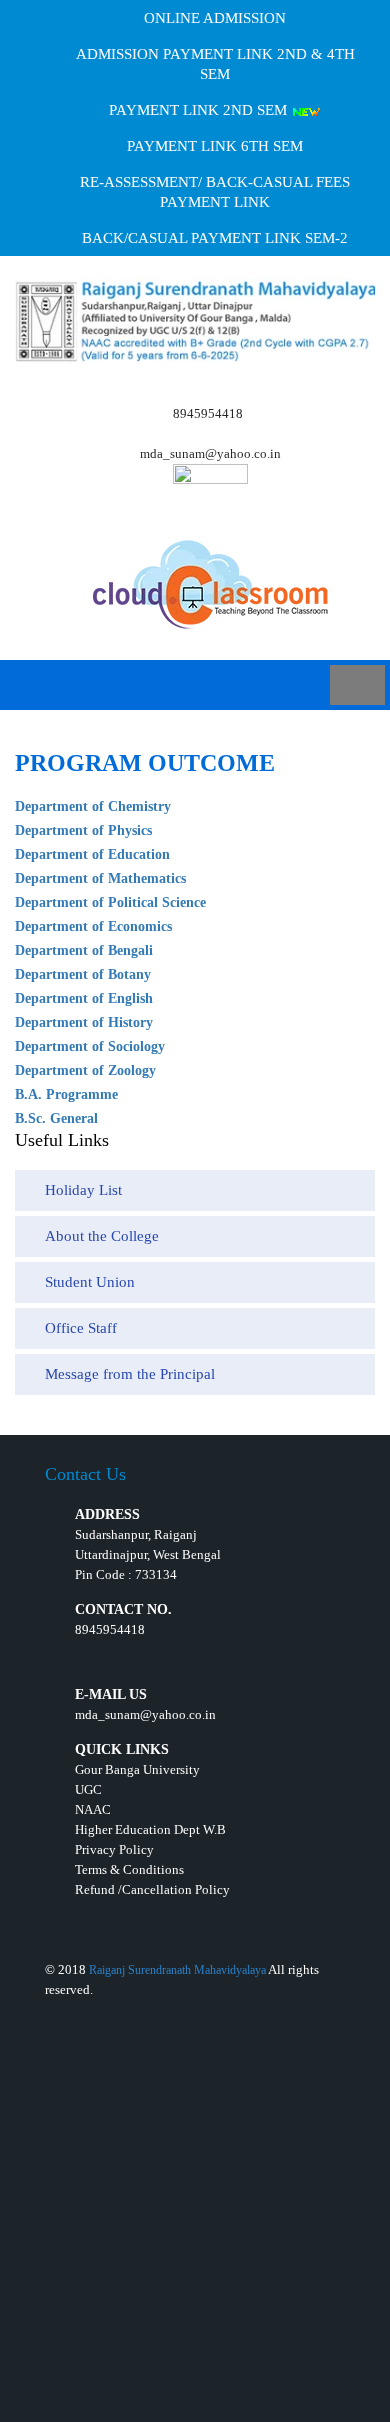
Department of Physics (83, 830)
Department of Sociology (90, 1046)
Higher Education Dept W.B (150, 1829)
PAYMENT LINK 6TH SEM (215, 146)
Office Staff (81, 1328)
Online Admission (215, 18)
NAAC (93, 1809)
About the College (102, 1236)
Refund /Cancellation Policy (152, 1889)
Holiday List (83, 1190)
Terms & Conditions (129, 1869)
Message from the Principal (130, 1374)
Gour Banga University (137, 1769)
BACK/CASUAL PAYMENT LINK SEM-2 (215, 238)
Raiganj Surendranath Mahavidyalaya (177, 1970)
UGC (88, 1789)
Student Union (90, 1282)
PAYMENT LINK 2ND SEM (200, 110)
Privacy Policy (114, 1849)
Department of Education (92, 854)
